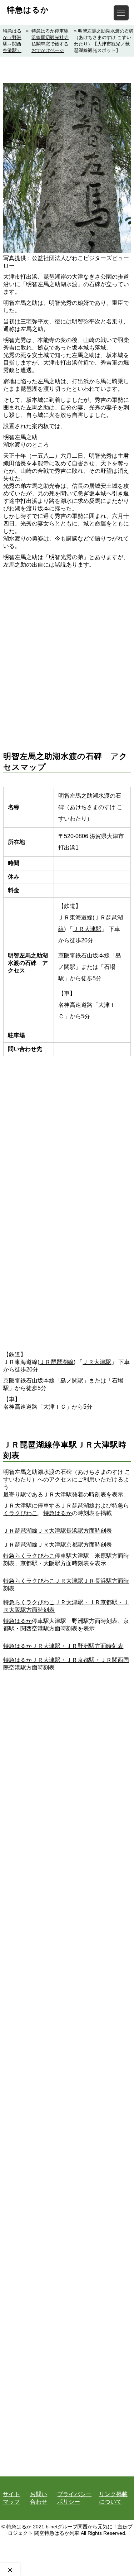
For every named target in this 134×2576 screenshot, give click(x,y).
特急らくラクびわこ (29, 1556)
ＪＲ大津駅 (87, 929)
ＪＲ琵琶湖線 (56, 1362)
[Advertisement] (67, 649)
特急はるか (28, 10)
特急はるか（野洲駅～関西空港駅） (12, 41)
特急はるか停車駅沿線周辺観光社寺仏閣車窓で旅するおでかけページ (50, 41)
